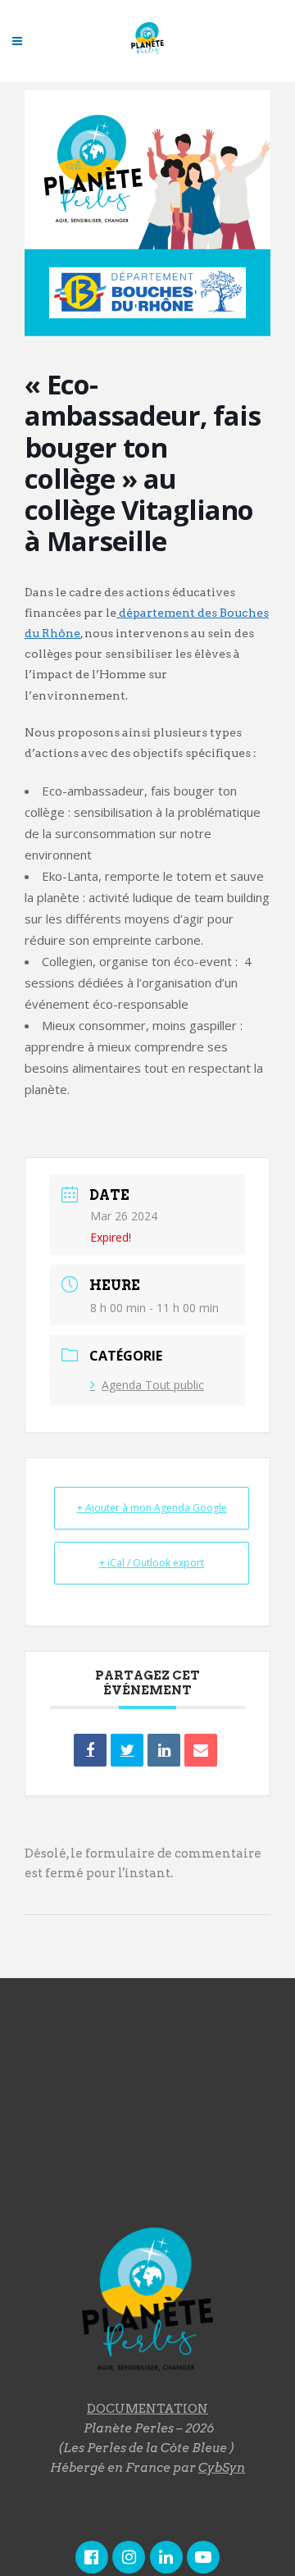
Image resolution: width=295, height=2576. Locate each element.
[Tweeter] (127, 1750)
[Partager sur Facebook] (90, 1750)
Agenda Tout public (153, 1385)
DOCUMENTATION (147, 2409)
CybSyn (222, 2468)
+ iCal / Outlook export (152, 1563)
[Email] (201, 1750)
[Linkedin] (164, 1750)
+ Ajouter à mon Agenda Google (152, 1508)
